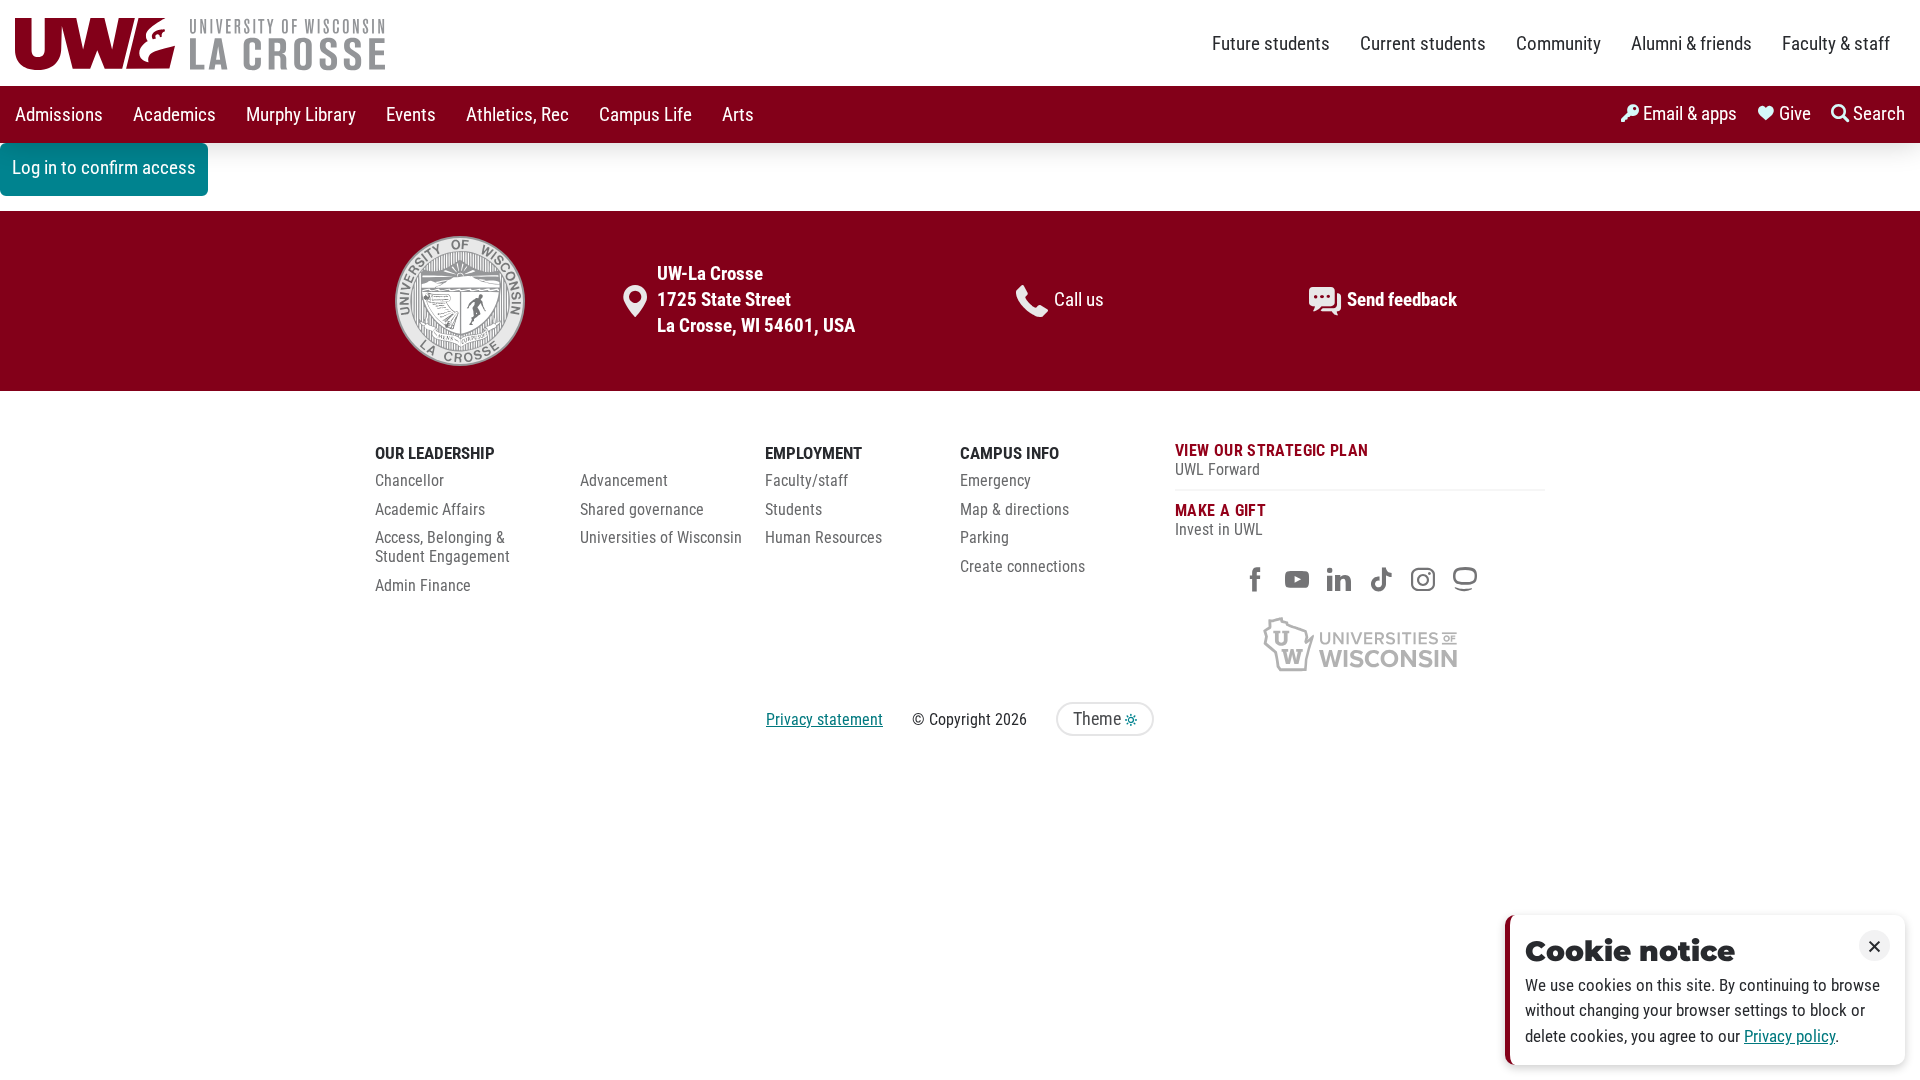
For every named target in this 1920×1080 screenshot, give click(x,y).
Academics (174, 115)
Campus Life (645, 115)
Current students (1423, 44)
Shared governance (642, 510)
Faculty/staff (806, 481)
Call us (1079, 300)
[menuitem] (59, 114)
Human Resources (823, 538)
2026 (1011, 719)
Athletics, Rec (517, 115)
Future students (1271, 44)
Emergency (995, 481)
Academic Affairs (430, 510)
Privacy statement (824, 719)
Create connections (1022, 567)
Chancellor (409, 481)
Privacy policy (1789, 1036)
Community (1558, 44)
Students (793, 510)
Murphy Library (301, 115)
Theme (1099, 719)
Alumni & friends (1691, 44)
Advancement (624, 481)
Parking (984, 538)
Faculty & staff (1836, 44)
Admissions (59, 115)
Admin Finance (423, 586)
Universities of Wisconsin (661, 538)
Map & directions (1014, 510)
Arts (738, 115)
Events (411, 115)
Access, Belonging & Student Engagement (442, 547)
